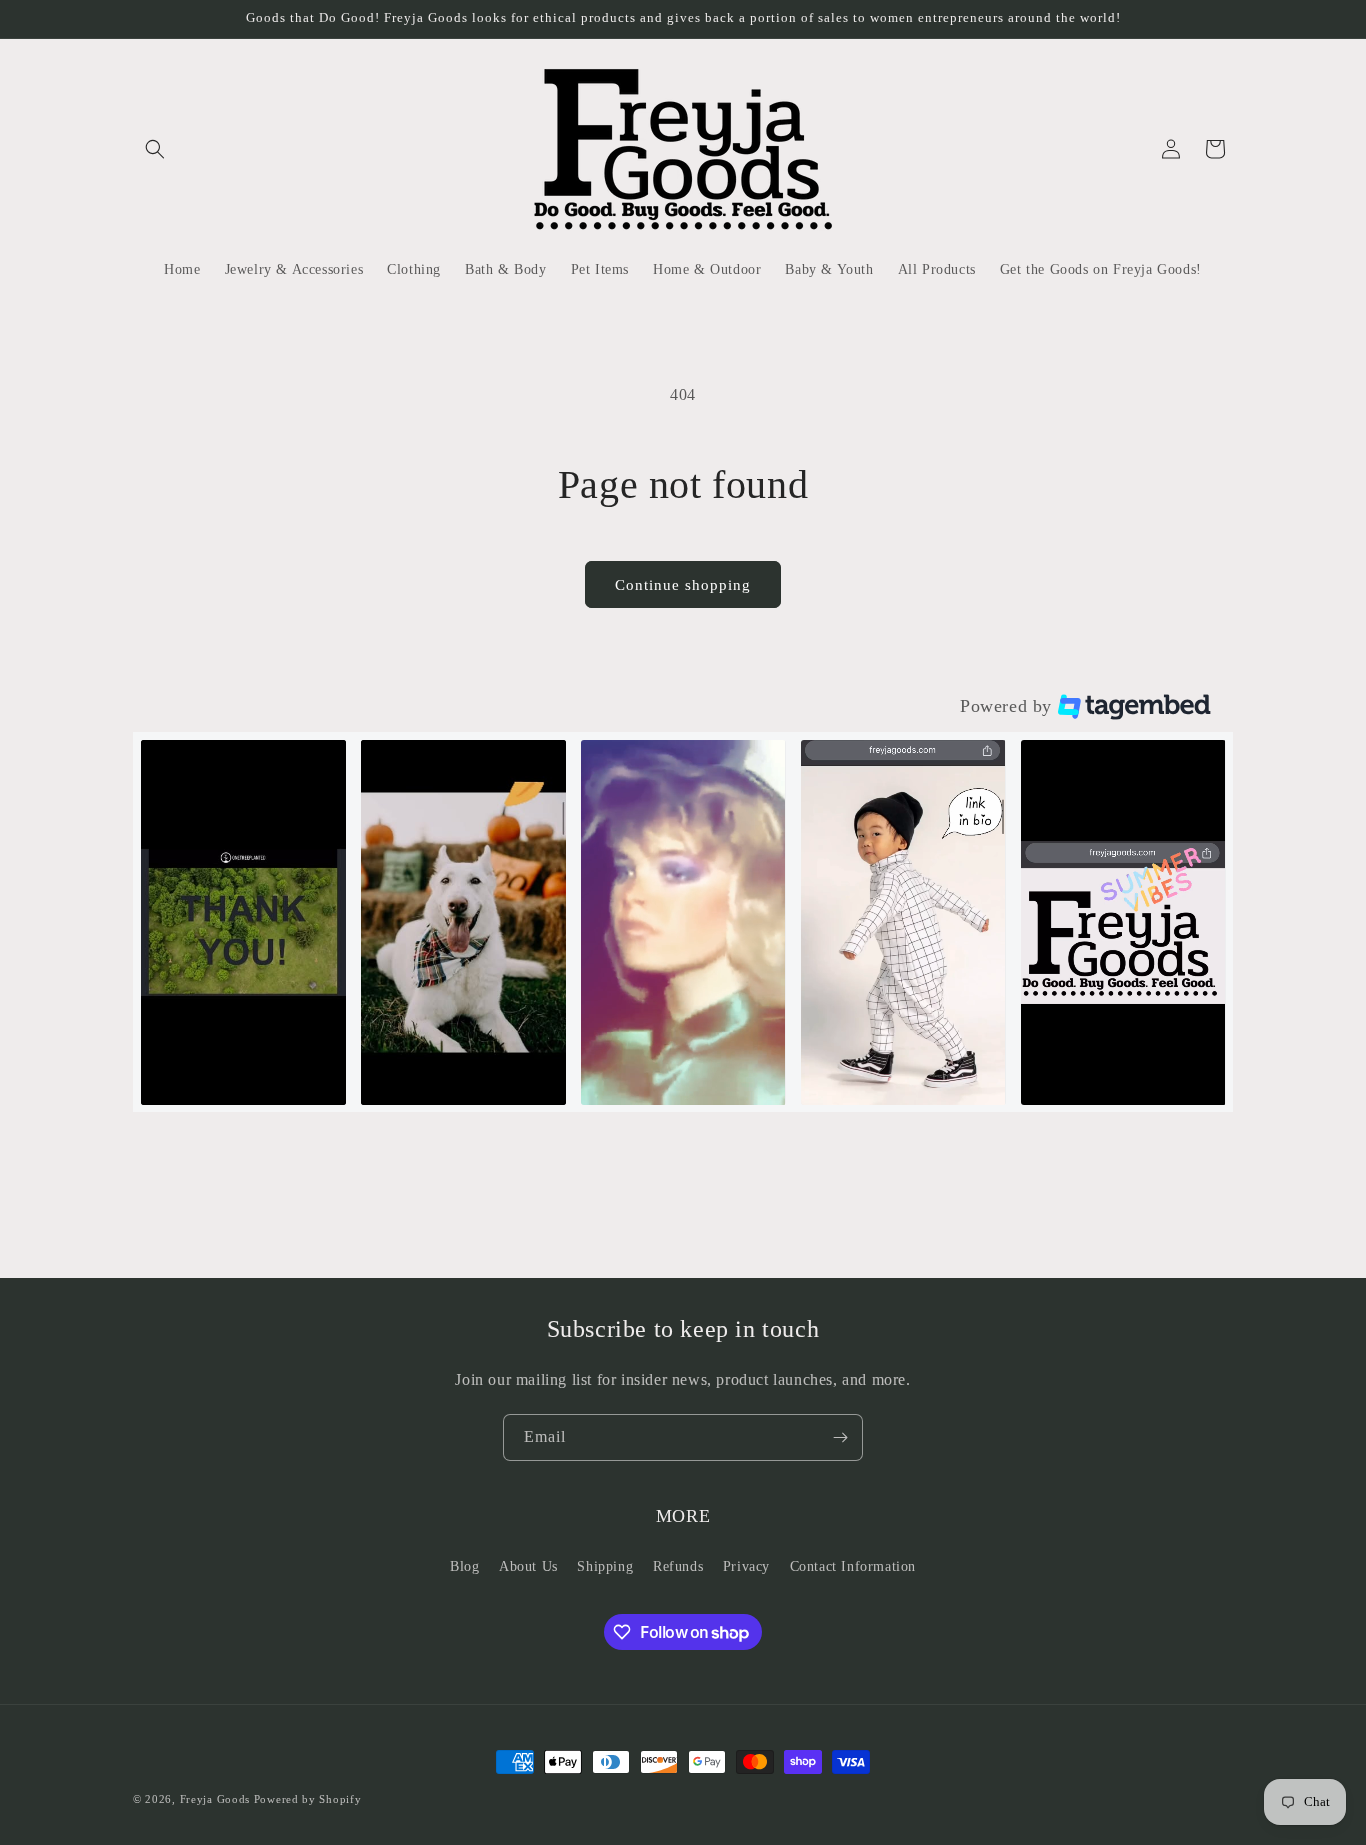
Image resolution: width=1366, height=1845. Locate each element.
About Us (528, 1566)
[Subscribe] (840, 1437)
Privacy (746, 1566)
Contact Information (853, 1566)
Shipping (605, 1566)
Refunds (678, 1566)
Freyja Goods (215, 1799)
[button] (155, 149)
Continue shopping (683, 585)
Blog (464, 1566)
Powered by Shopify (308, 1799)
